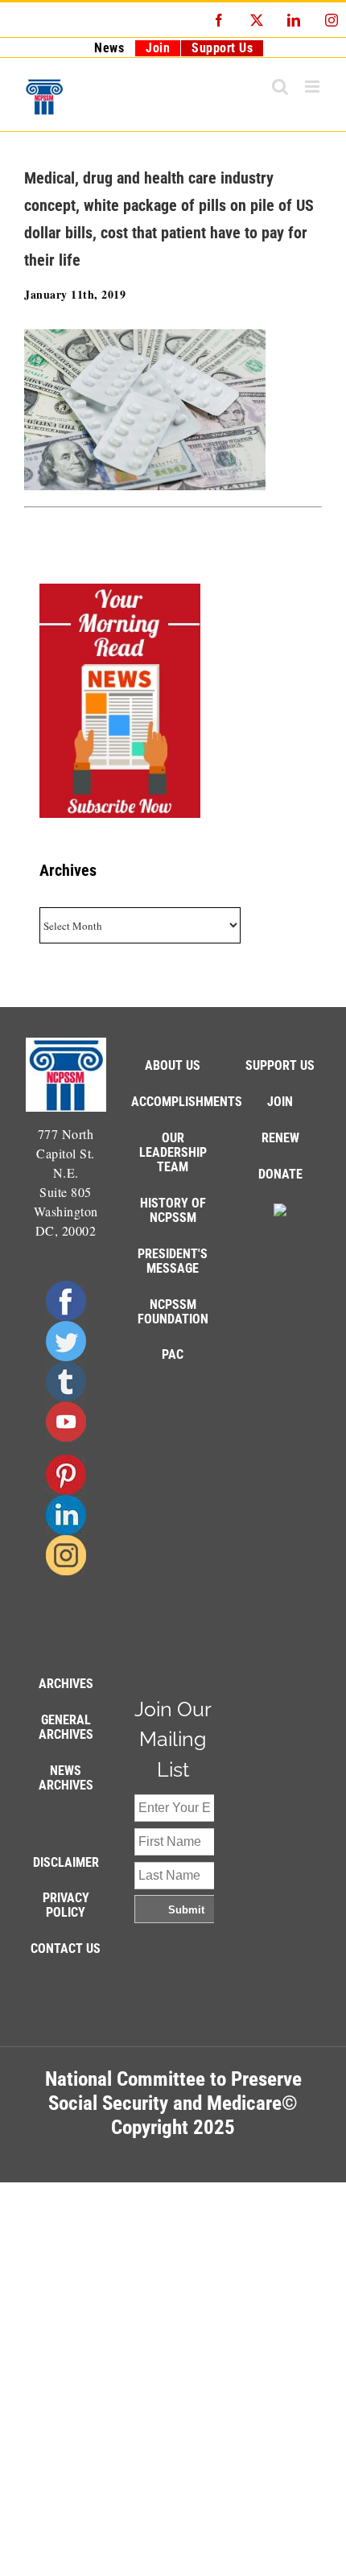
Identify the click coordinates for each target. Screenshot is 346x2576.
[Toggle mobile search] (280, 87)
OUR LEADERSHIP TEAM (173, 1152)
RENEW (280, 1138)
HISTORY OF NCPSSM (173, 1210)
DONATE (280, 1174)
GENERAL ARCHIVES (66, 1727)
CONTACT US (66, 1949)
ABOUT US (173, 1065)
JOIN (280, 1102)
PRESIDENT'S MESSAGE (173, 1261)
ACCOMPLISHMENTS (187, 1102)
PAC (173, 1354)
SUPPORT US (280, 1065)
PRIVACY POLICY (66, 1905)
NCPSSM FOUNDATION (173, 1312)
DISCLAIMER (66, 1862)
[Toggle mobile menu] (314, 87)
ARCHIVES (66, 1684)
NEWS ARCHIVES (66, 1778)
